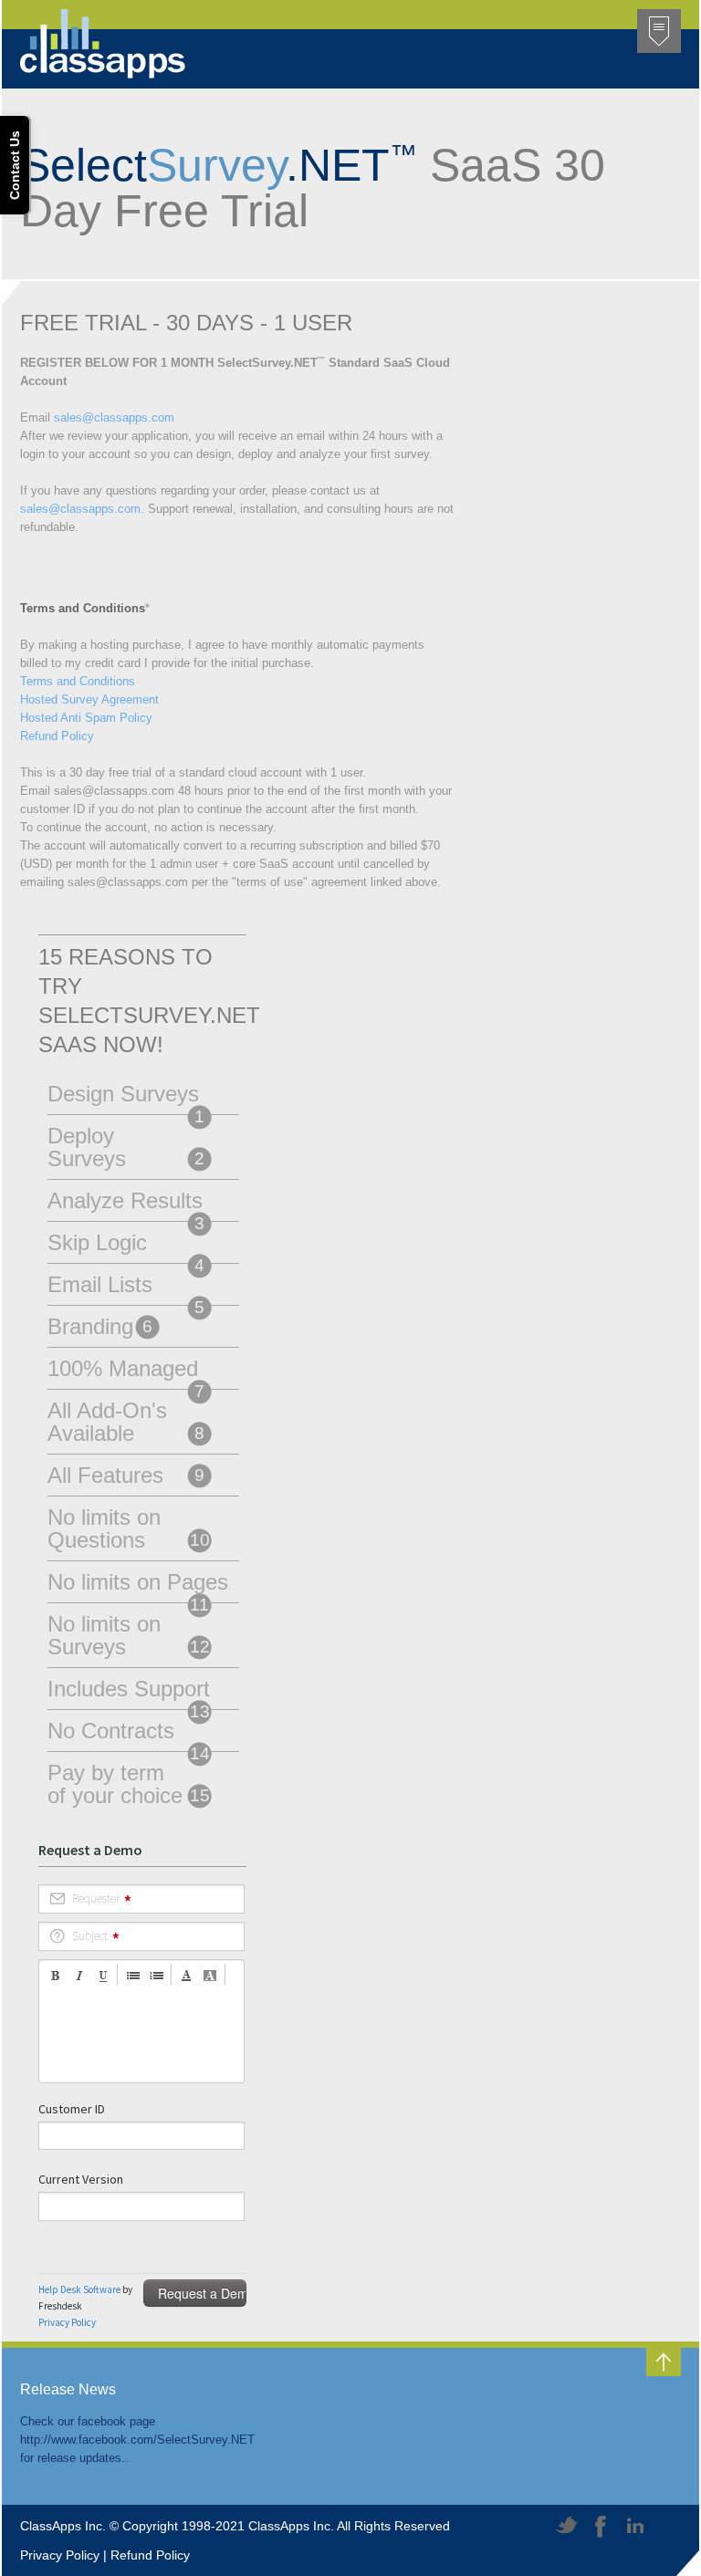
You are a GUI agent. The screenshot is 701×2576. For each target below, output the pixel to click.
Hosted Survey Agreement (89, 699)
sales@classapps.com (114, 417)
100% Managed (126, 1372)
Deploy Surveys (126, 1147)
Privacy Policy (60, 2555)
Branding (100, 1326)
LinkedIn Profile (635, 2526)
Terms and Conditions (78, 681)
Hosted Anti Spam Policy (86, 718)
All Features (126, 1475)
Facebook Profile (601, 2526)
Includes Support (129, 1693)
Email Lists (126, 1288)
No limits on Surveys (129, 1635)
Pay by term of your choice (129, 1784)
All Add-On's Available (126, 1422)
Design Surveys (126, 1098)
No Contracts (129, 1735)
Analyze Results (126, 1205)
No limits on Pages (138, 1586)
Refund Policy (57, 736)
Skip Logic (126, 1246)
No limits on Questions (129, 1528)
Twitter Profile (567, 2526)
